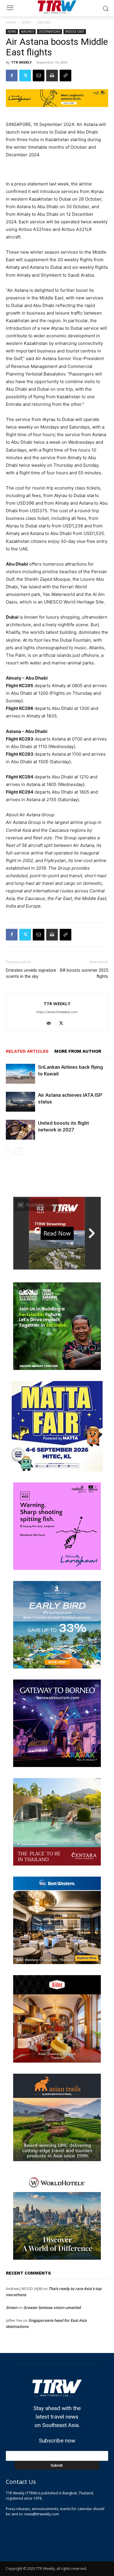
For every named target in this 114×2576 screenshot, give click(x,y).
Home (11, 22)
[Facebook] (12, 76)
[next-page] (19, 1151)
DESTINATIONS (50, 31)
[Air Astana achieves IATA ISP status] (20, 1102)
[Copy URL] (65, 76)
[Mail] (51, 1024)
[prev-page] (9, 1151)
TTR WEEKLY (21, 62)
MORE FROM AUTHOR (78, 1051)
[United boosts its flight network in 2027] (20, 1130)
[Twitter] (25, 76)
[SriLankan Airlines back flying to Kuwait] (20, 1074)
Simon (12, 2307)
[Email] (39, 76)
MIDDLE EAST (75, 31)
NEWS (26, 22)
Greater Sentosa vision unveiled (52, 2307)
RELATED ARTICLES (27, 1051)
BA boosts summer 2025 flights (84, 973)
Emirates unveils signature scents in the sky (31, 973)
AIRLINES (44, 22)
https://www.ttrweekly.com (57, 1012)
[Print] (52, 76)
